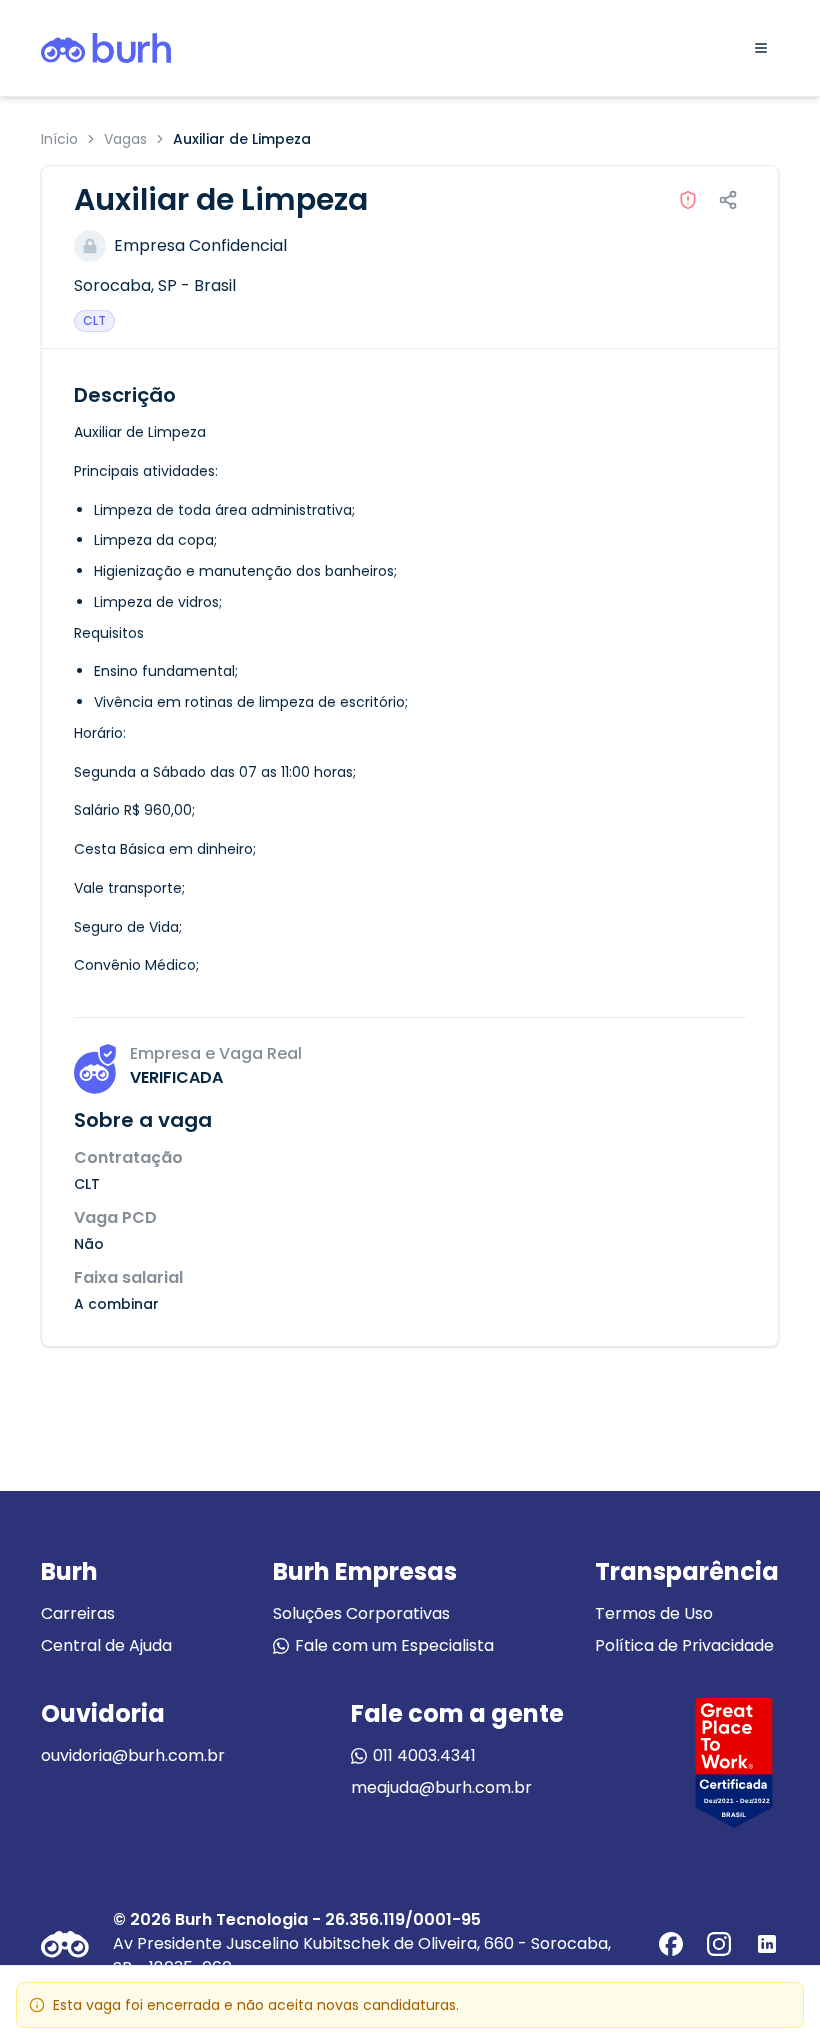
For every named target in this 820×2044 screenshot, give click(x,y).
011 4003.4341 (424, 1755)
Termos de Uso (654, 1613)
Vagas (125, 139)
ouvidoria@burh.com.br (133, 1755)
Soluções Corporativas (361, 1613)
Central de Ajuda (106, 1645)
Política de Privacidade (684, 1645)
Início (59, 139)
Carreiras (78, 1613)
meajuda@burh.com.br (441, 1787)
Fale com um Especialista (394, 1645)
